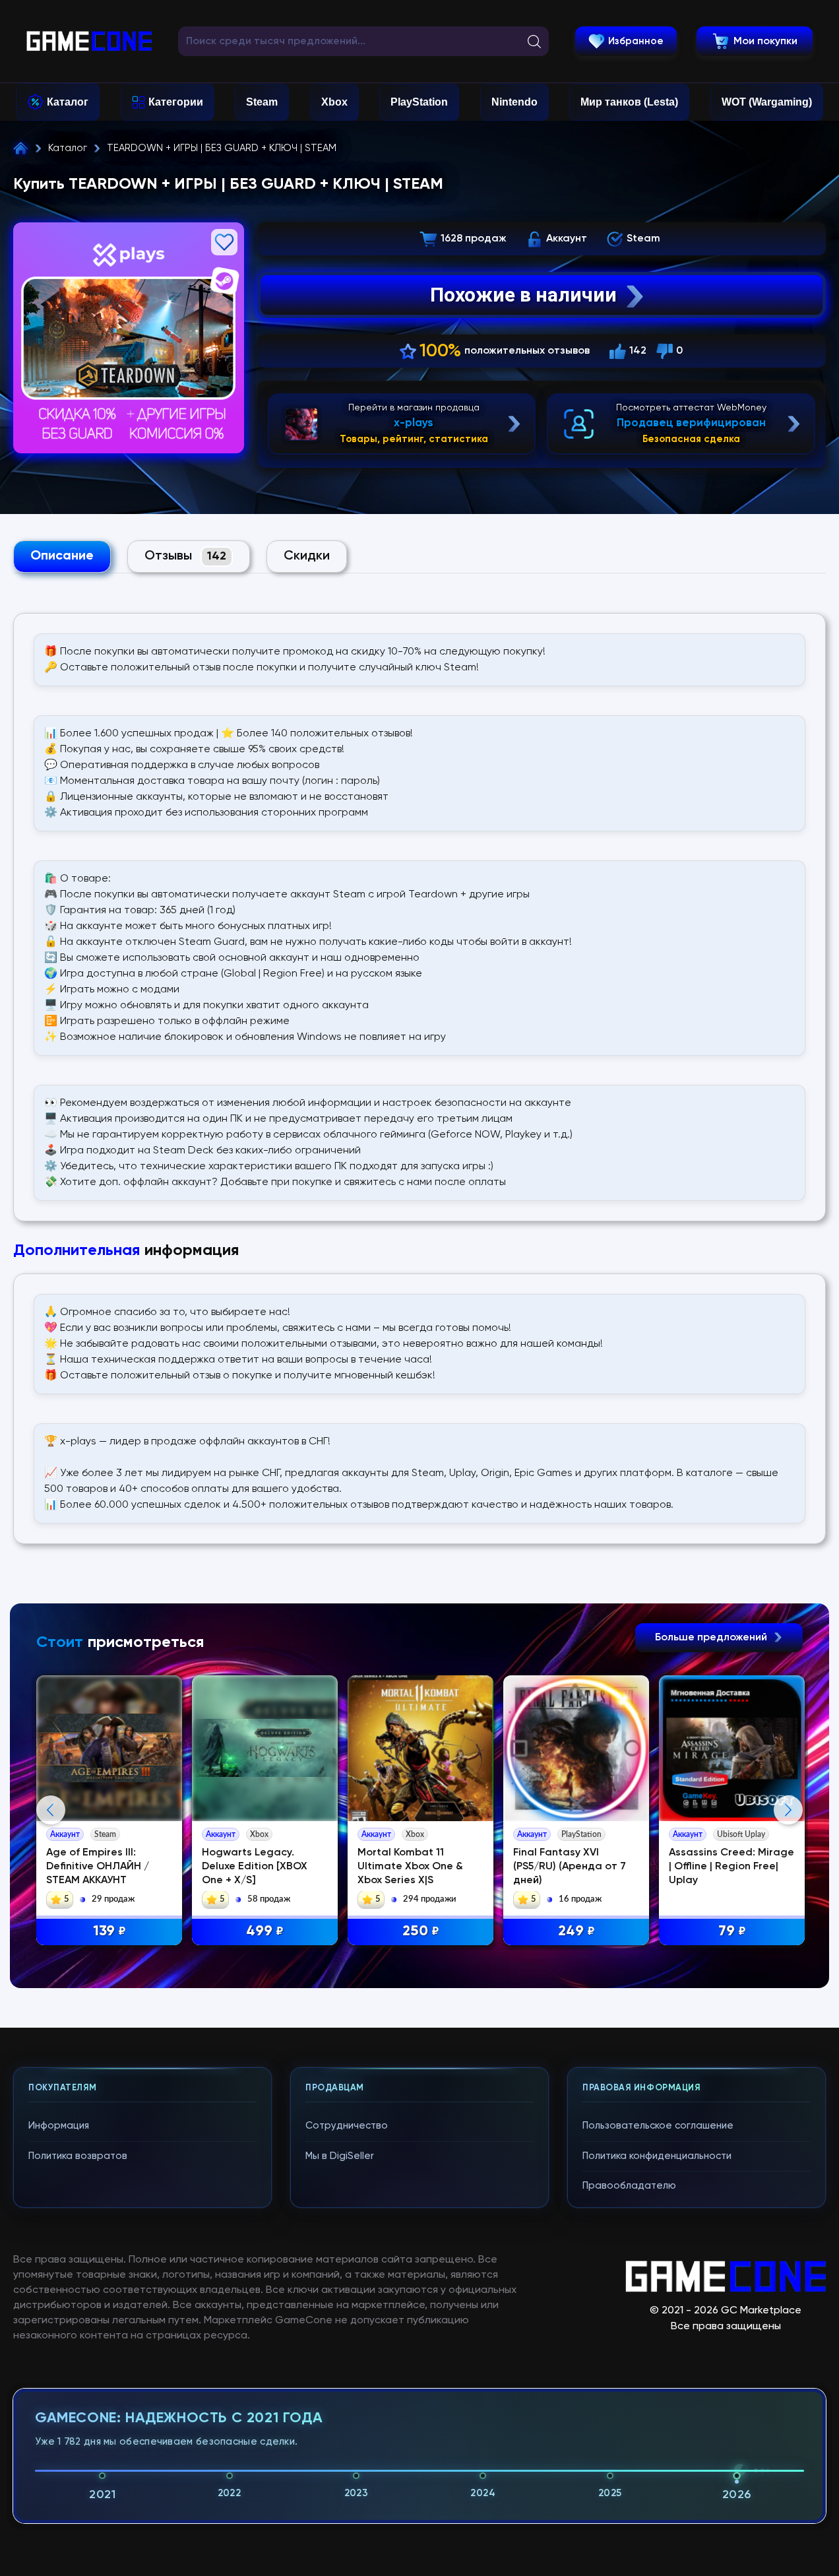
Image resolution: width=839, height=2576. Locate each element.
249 (576, 1931)
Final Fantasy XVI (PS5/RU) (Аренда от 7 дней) (570, 1867)
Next (788, 1810)
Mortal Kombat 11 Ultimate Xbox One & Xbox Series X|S (410, 1867)
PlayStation (419, 102)
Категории (176, 102)
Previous (51, 1810)
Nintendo (514, 102)
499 (265, 1931)
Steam (262, 102)
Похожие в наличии (523, 295)
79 (732, 1931)
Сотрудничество (347, 2126)
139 (109, 1931)
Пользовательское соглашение (658, 2126)
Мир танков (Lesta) (629, 102)
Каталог (68, 102)
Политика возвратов (78, 2156)
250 (421, 1931)
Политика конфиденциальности (657, 2156)
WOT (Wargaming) (767, 102)
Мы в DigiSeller (340, 2156)
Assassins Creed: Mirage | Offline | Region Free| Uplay (731, 1867)
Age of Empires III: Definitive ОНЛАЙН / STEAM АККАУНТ (98, 1867)
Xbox (334, 102)
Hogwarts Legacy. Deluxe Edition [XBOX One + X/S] (255, 1867)
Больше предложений (712, 1638)
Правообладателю (629, 2186)
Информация (59, 2126)
